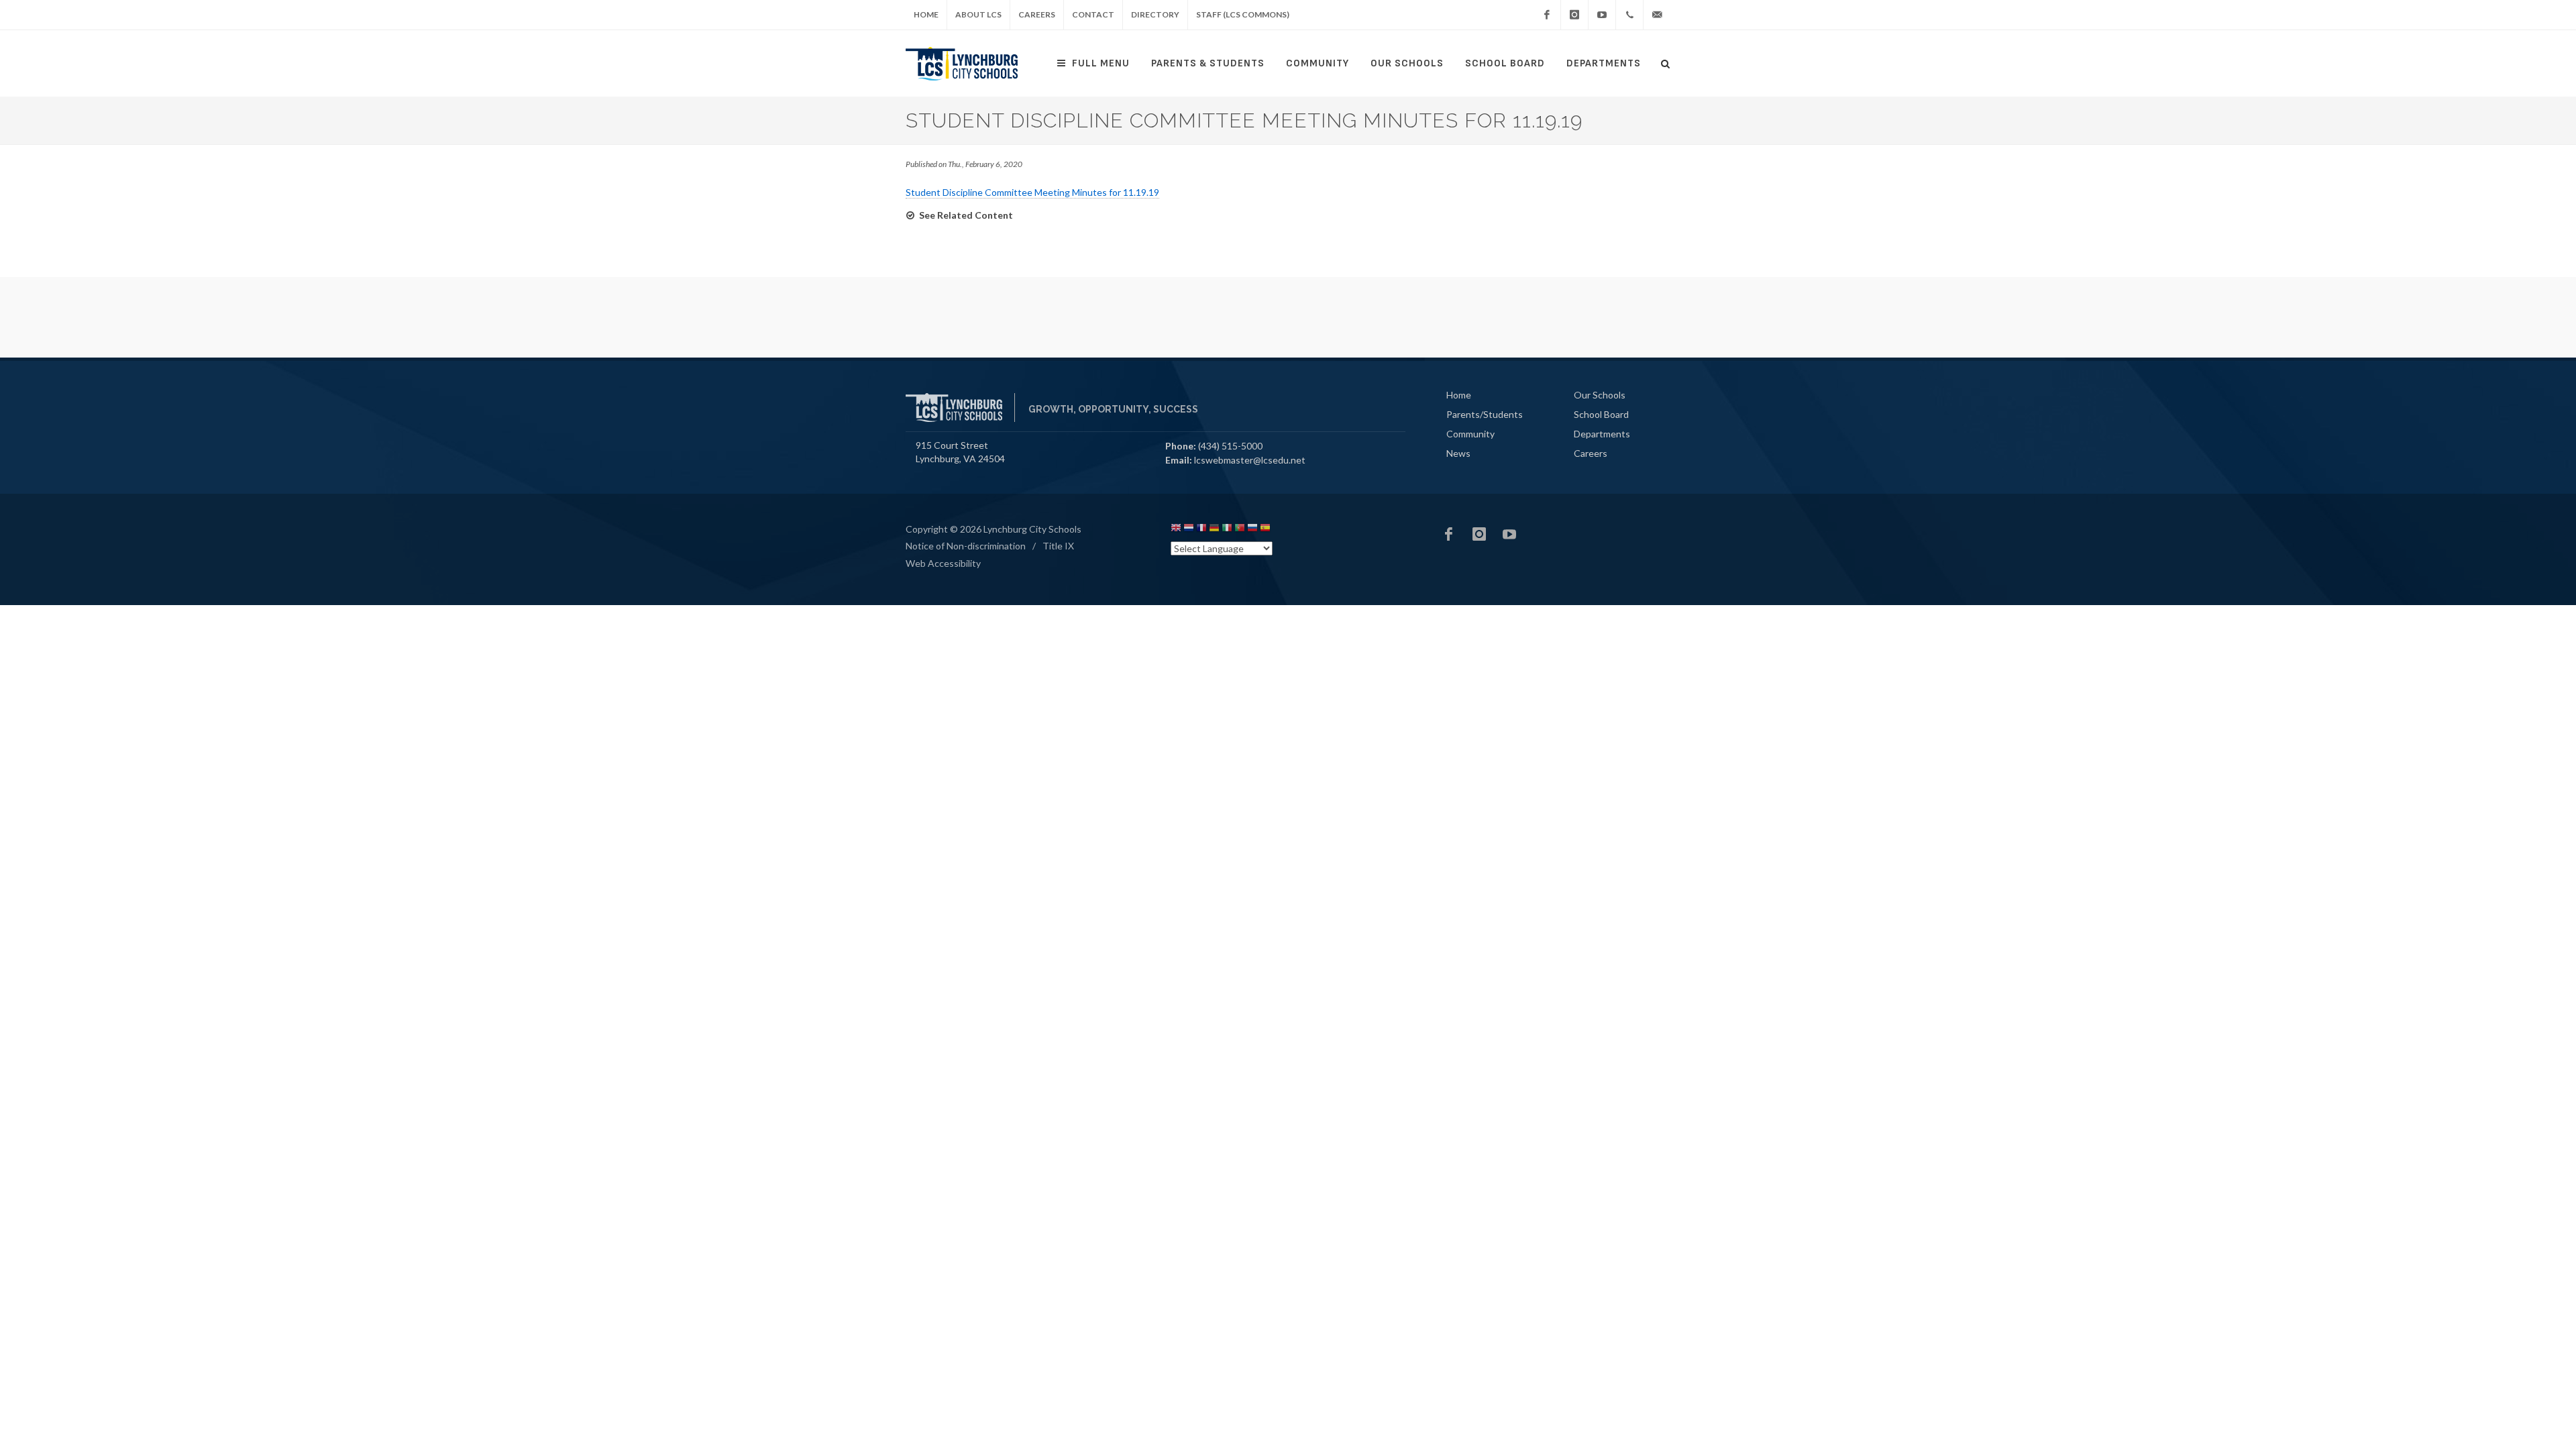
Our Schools (1407, 63)
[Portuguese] (1240, 530)
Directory (1155, 14)
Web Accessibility (943, 563)
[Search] (1666, 62)
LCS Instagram (1479, 534)
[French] (1201, 530)
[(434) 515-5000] (1629, 15)
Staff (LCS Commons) (1243, 14)
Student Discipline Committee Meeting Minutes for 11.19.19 (1032, 192)
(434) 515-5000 (1230, 446)
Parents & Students (1208, 63)
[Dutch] (1189, 530)
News (1458, 453)
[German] (1214, 530)
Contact (1093, 14)
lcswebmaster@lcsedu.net (1250, 460)
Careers (1037, 14)
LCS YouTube (1509, 534)
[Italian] (1227, 530)
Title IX (1058, 546)
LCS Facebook (1449, 534)
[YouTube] (1602, 15)
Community (1318, 63)
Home (926, 14)
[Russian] (1252, 530)
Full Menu (1101, 63)
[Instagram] (1574, 15)
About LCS (978, 14)
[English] (1176, 530)
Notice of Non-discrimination (966, 546)
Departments (1604, 63)
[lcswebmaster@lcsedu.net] (1657, 15)
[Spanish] (1265, 530)
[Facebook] (1547, 15)
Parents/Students (1485, 414)
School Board (1505, 63)
